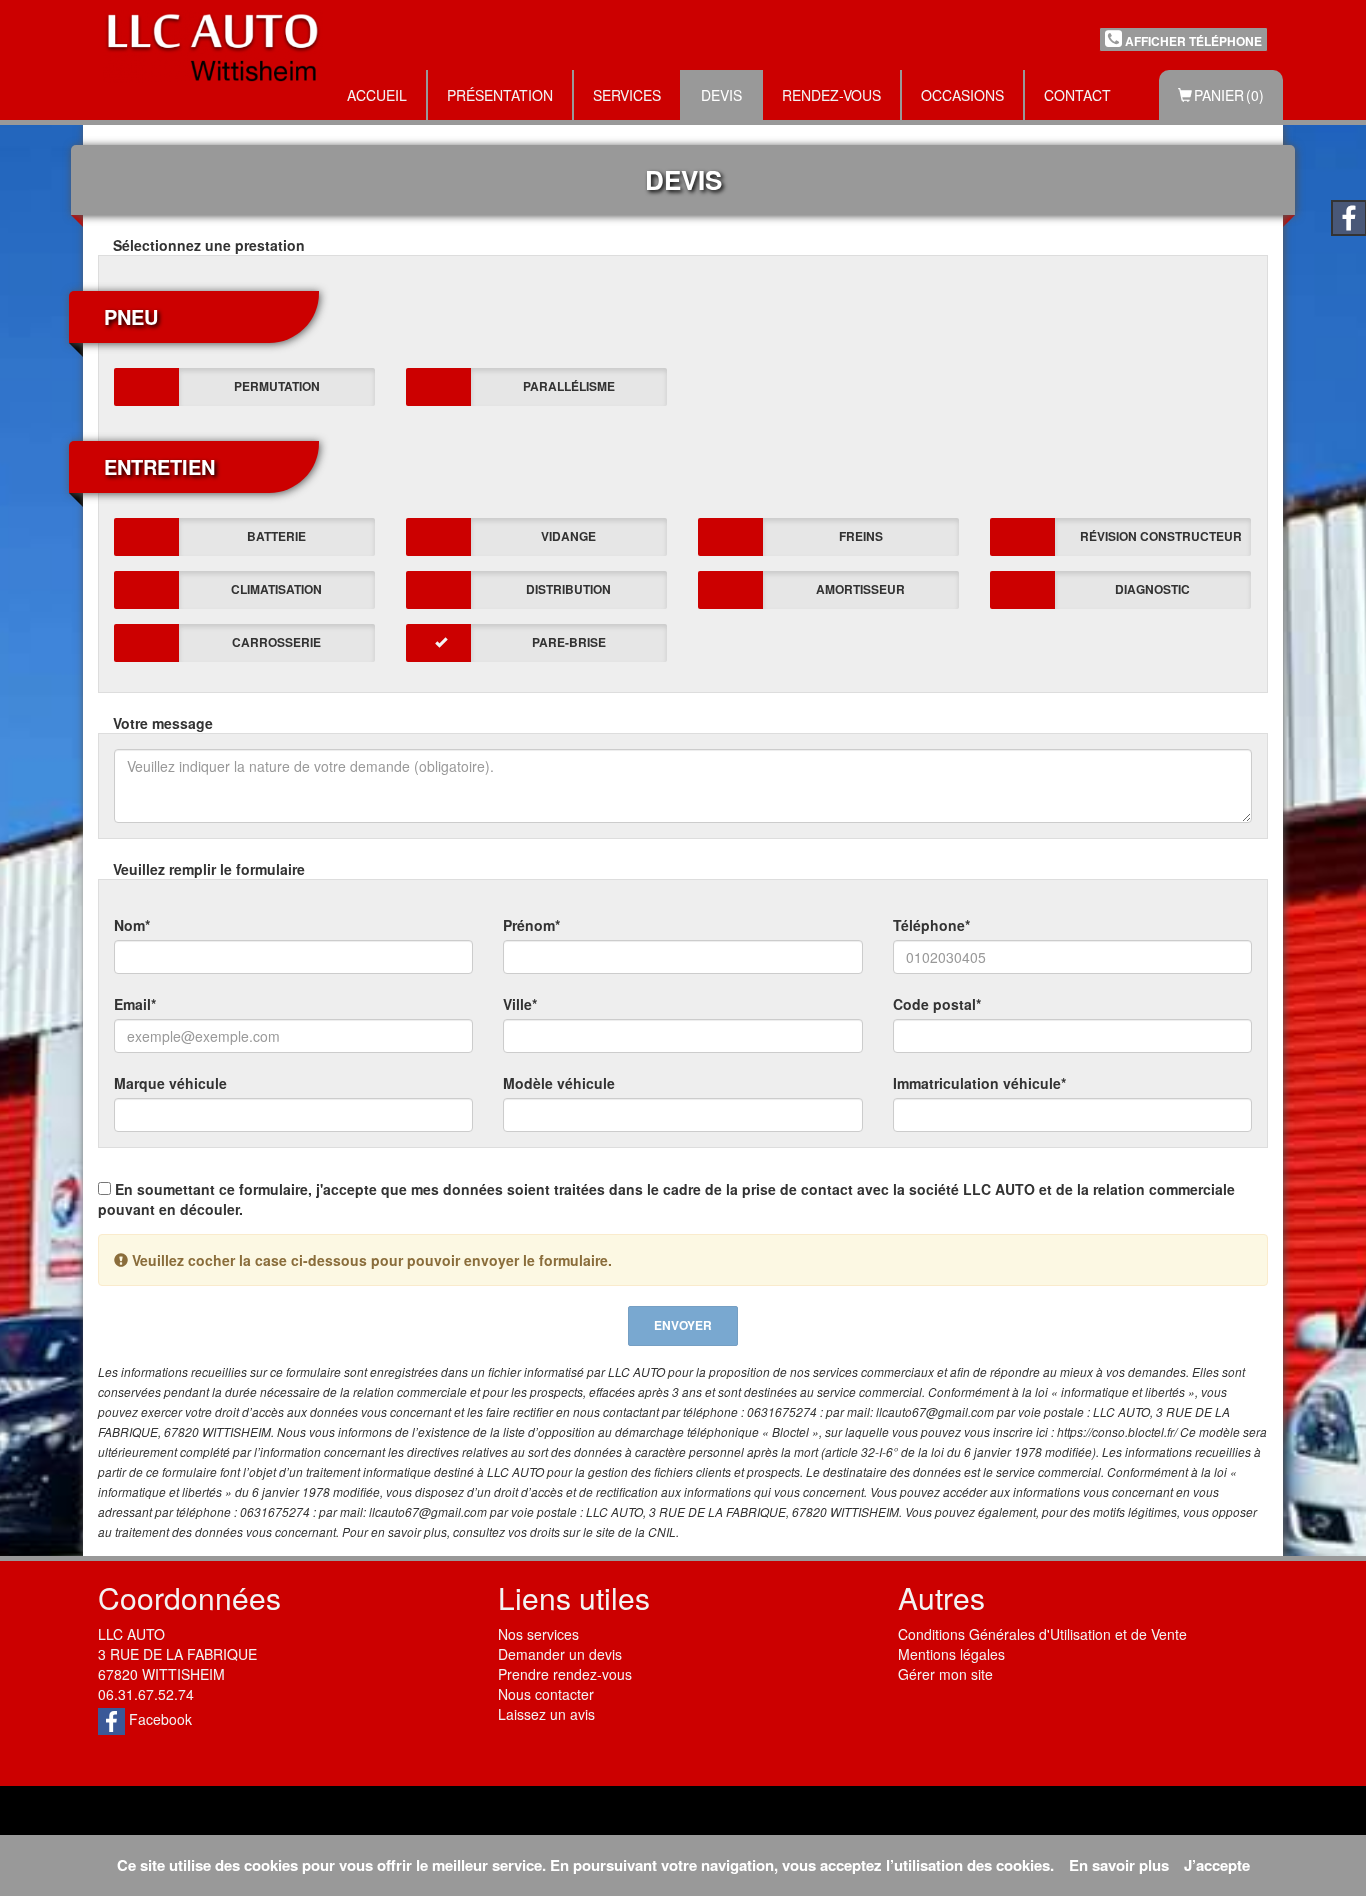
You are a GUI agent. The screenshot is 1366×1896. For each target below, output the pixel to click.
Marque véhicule (170, 1083)
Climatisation (276, 589)
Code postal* (937, 1004)
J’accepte (1217, 1865)
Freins (861, 536)
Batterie (276, 536)
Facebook (158, 1719)
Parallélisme (569, 386)
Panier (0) (1228, 95)
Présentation (500, 95)
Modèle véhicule (559, 1083)
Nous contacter (546, 1694)
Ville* (520, 1004)
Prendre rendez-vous (565, 1674)
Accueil (377, 95)
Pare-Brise (569, 642)
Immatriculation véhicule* (979, 1083)
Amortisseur (860, 589)
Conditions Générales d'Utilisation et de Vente (1042, 1634)
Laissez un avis (546, 1714)
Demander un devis (560, 1654)
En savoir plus (1119, 1865)
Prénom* (531, 925)
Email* (135, 1004)
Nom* (132, 925)
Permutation (277, 386)
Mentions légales (951, 1654)
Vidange (568, 536)
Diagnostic (1152, 589)
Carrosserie (276, 642)
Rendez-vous (831, 95)
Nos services (538, 1634)
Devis (721, 95)
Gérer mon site (945, 1674)
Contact (1077, 95)
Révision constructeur (1161, 536)
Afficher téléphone (1192, 41)
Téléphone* (931, 925)
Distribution (568, 589)
